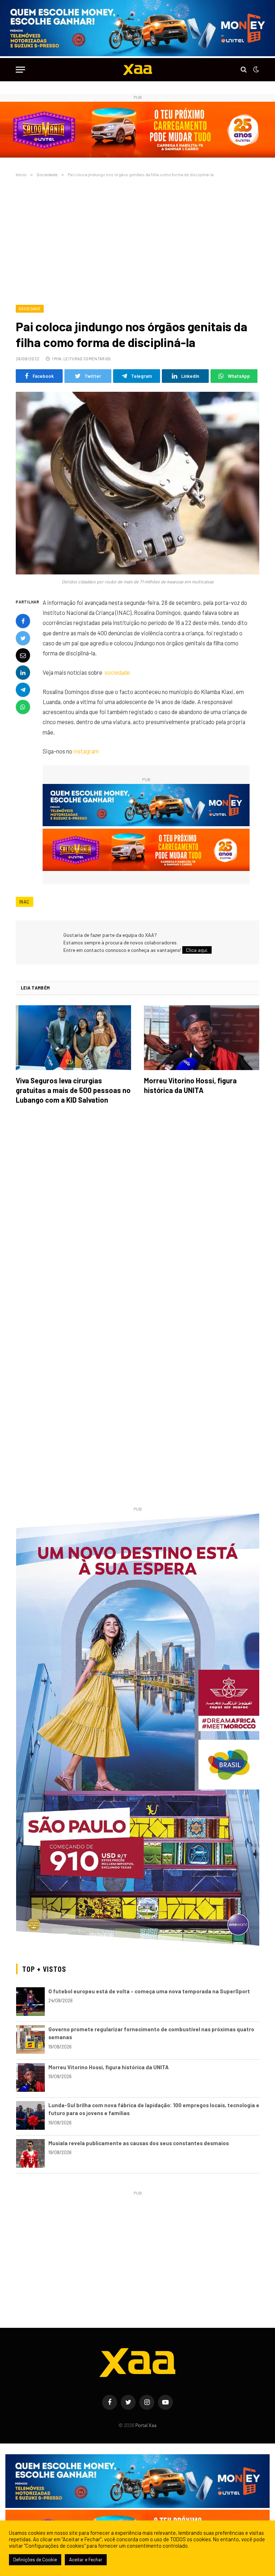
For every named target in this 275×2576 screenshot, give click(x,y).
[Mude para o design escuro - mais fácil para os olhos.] (255, 69)
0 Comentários (95, 359)
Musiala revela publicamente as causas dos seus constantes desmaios (139, 2143)
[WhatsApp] (23, 707)
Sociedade (30, 309)
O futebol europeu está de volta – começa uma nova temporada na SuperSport (149, 1991)
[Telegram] (23, 690)
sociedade (117, 672)
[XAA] (137, 70)
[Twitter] (23, 638)
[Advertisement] (137, 240)
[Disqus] (137, 1211)
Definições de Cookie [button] (35, 2560)
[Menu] (20, 70)
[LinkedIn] (23, 673)
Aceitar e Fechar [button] (86, 2560)
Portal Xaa (146, 2425)
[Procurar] (244, 70)
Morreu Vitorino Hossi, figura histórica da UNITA (190, 1085)
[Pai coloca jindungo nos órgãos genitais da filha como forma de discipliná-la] (137, 483)
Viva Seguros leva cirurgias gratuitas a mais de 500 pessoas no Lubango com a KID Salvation (73, 1090)
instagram (86, 751)
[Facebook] (23, 621)
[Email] (23, 655)
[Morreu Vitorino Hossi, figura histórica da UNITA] (202, 1038)
